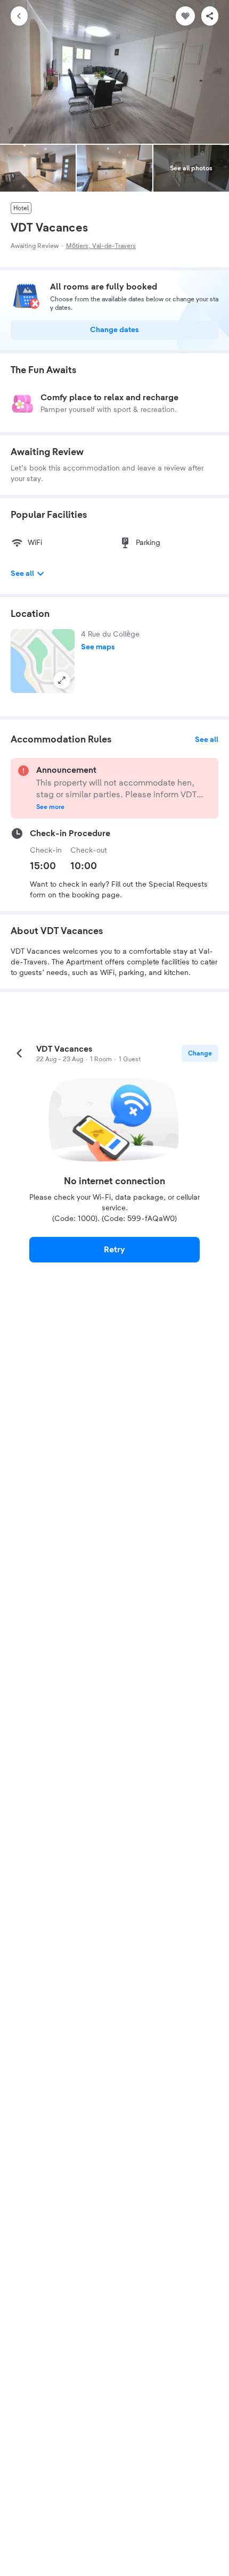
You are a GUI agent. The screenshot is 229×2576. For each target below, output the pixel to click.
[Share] (210, 16)
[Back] (19, 16)
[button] (43, 661)
